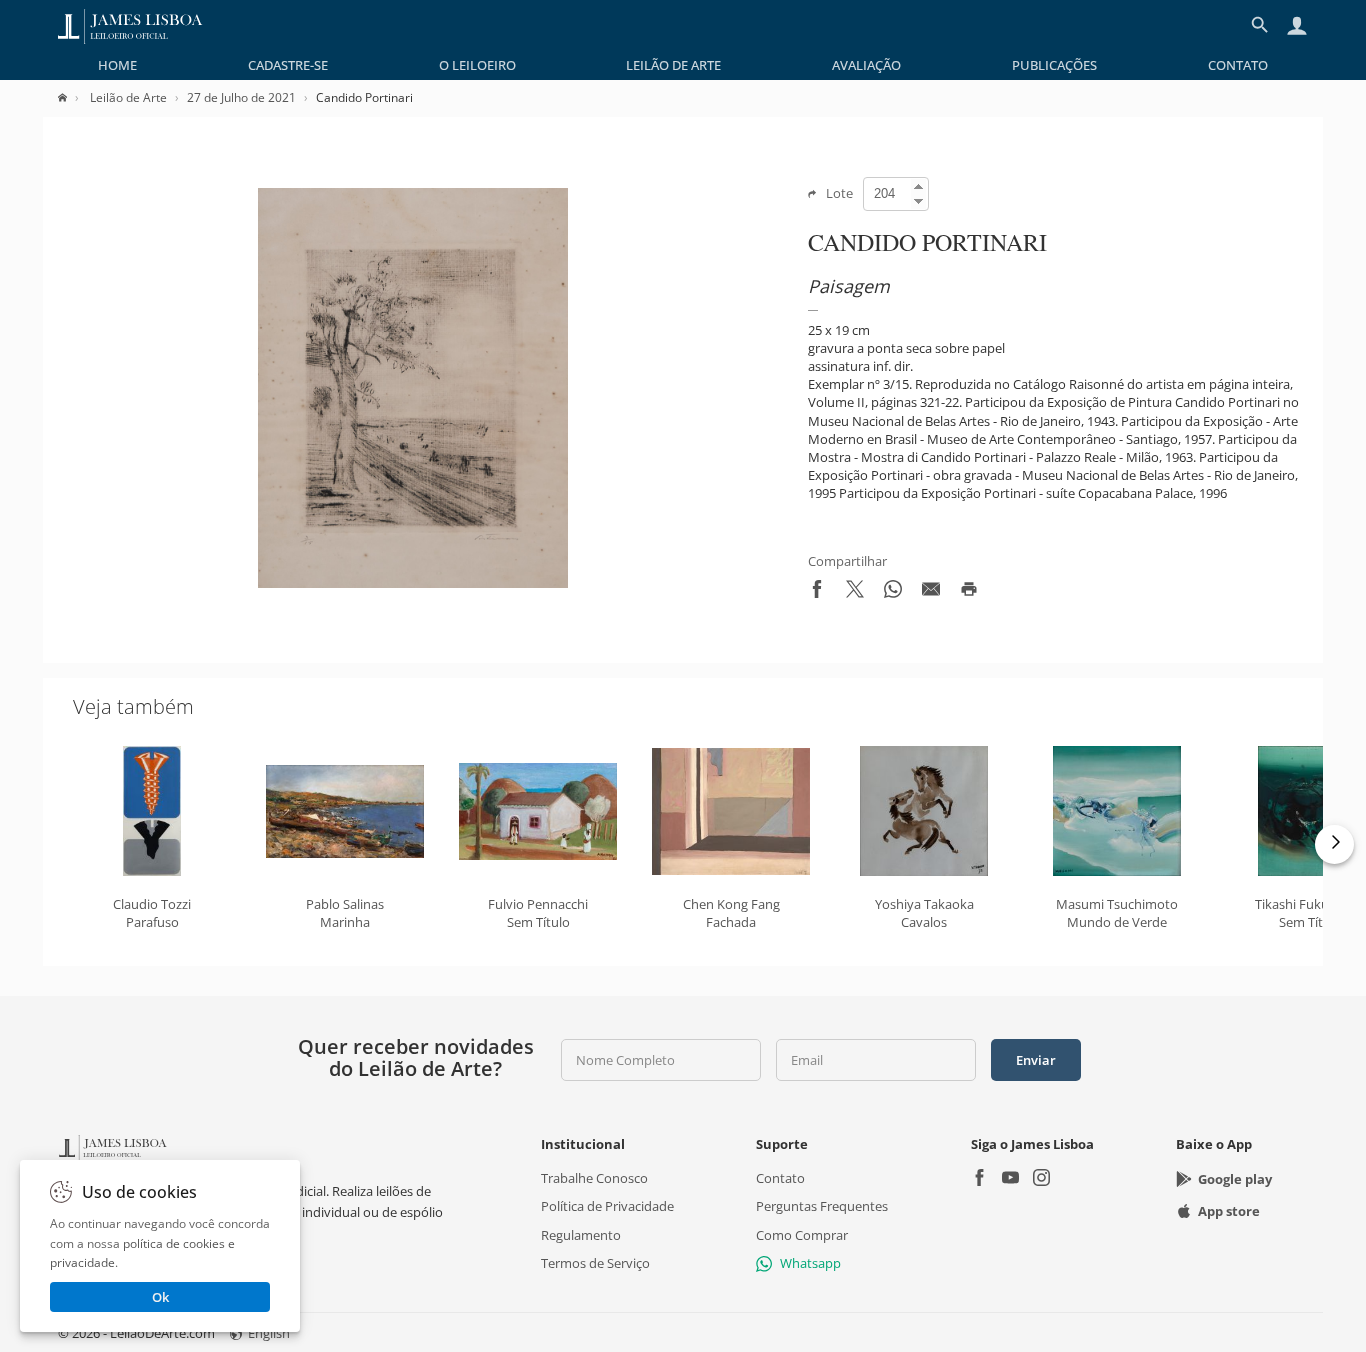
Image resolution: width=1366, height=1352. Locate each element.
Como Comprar (802, 1234)
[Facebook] (979, 1179)
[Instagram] (1041, 1179)
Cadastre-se (288, 65)
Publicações (1054, 65)
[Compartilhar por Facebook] (817, 593)
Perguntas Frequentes (822, 1206)
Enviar (1036, 1060)
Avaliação (866, 65)
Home (117, 65)
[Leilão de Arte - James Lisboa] (130, 25)
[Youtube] (1010, 1179)
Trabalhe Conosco (594, 1178)
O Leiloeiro (477, 65)
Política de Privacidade (607, 1206)
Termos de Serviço (595, 1262)
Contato (1238, 65)
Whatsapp (810, 1262)
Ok (160, 1297)
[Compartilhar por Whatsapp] (893, 593)
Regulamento (581, 1234)
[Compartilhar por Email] (931, 593)
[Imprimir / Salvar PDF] (969, 593)
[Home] (72, 97)
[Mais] (1334, 844)
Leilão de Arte (673, 65)
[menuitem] (117, 65)
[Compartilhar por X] (855, 593)
